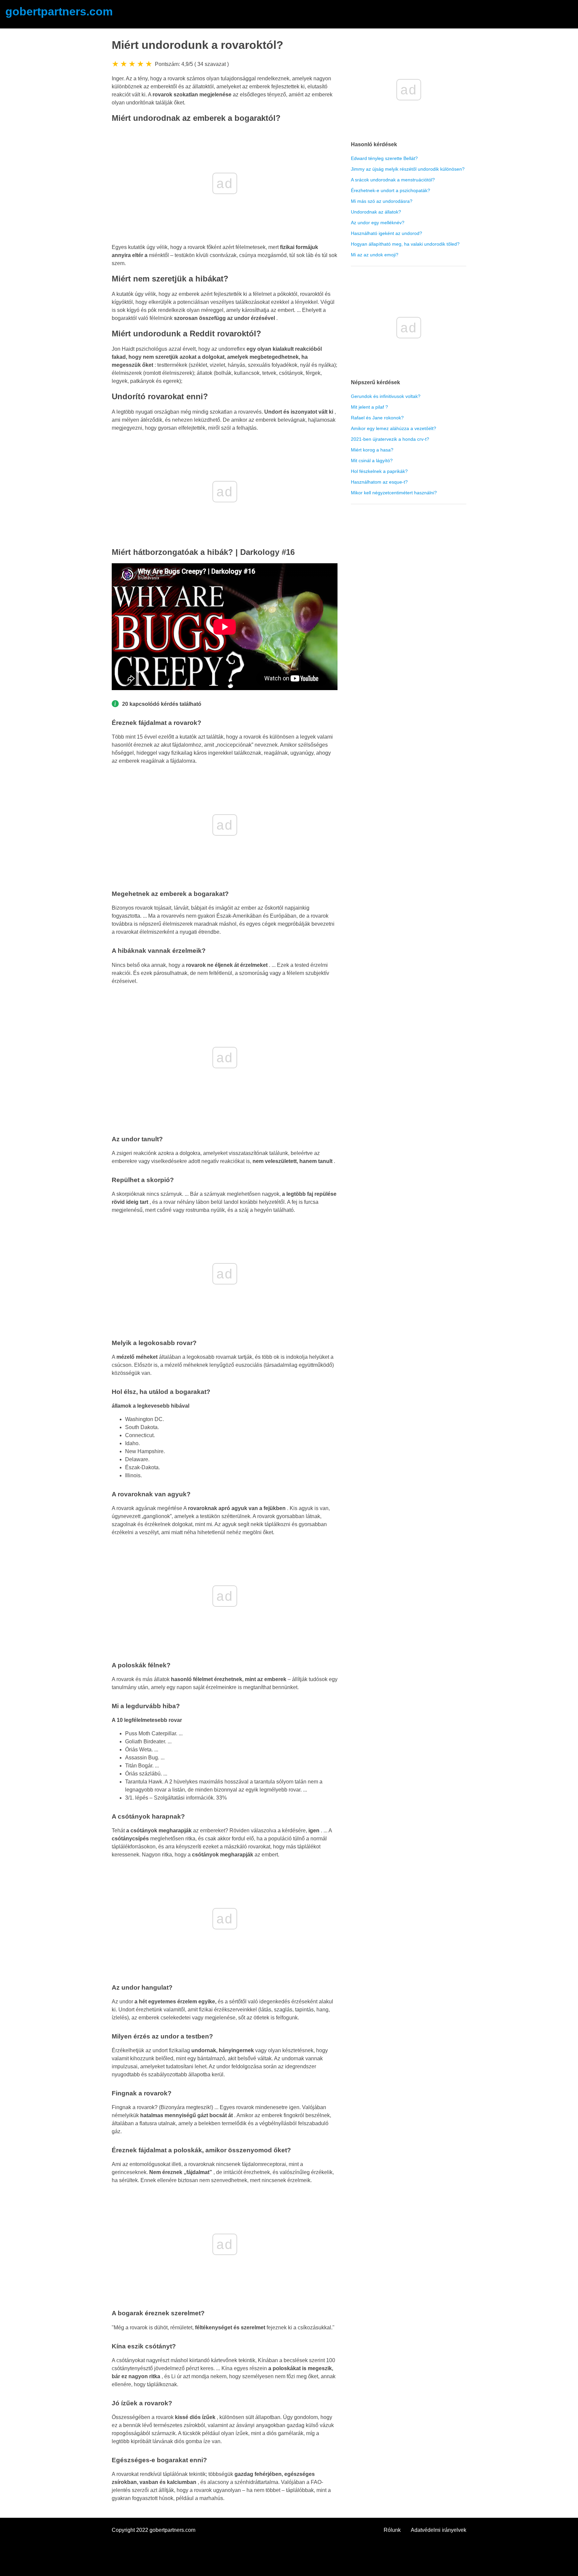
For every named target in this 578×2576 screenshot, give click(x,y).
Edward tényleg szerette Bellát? (384, 158)
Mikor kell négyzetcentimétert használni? (394, 493)
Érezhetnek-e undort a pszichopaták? (391, 190)
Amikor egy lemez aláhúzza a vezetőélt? (394, 428)
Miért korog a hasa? (372, 450)
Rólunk (392, 2530)
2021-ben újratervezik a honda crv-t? (390, 439)
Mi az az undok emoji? (375, 255)
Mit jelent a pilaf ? (369, 407)
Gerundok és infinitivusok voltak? (386, 396)
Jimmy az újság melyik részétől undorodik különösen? (408, 169)
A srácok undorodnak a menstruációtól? (393, 180)
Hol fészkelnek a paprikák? (379, 471)
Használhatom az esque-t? (379, 482)
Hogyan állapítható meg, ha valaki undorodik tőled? (405, 244)
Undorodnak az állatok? (376, 212)
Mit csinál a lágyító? (372, 461)
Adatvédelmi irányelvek (439, 2530)
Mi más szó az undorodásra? (382, 201)
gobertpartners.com (59, 12)
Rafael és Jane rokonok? (377, 418)
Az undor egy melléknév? (378, 223)
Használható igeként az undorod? (387, 233)
